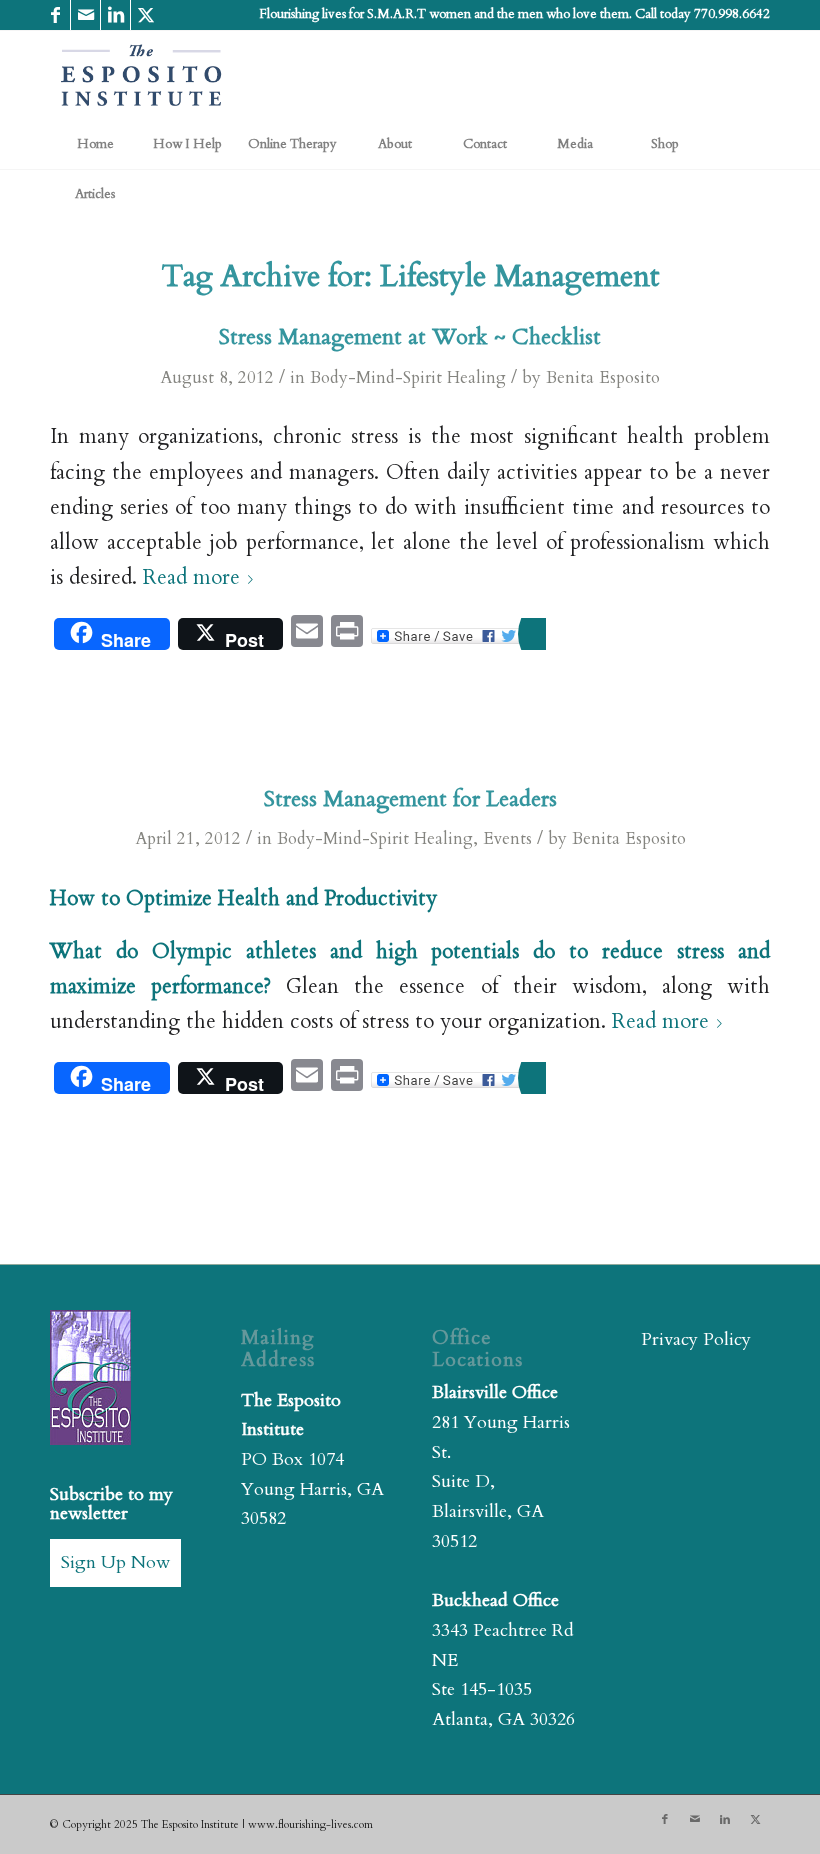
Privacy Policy (696, 1339)
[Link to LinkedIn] (115, 15)
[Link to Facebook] (55, 15)
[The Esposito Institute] (142, 75)
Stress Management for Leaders (410, 799)
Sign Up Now (115, 1562)
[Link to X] (146, 15)
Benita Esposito (603, 377)
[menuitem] (95, 144)
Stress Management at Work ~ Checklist (410, 337)
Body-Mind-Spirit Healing (408, 377)
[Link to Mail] (85, 15)
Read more (191, 578)
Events (507, 838)
